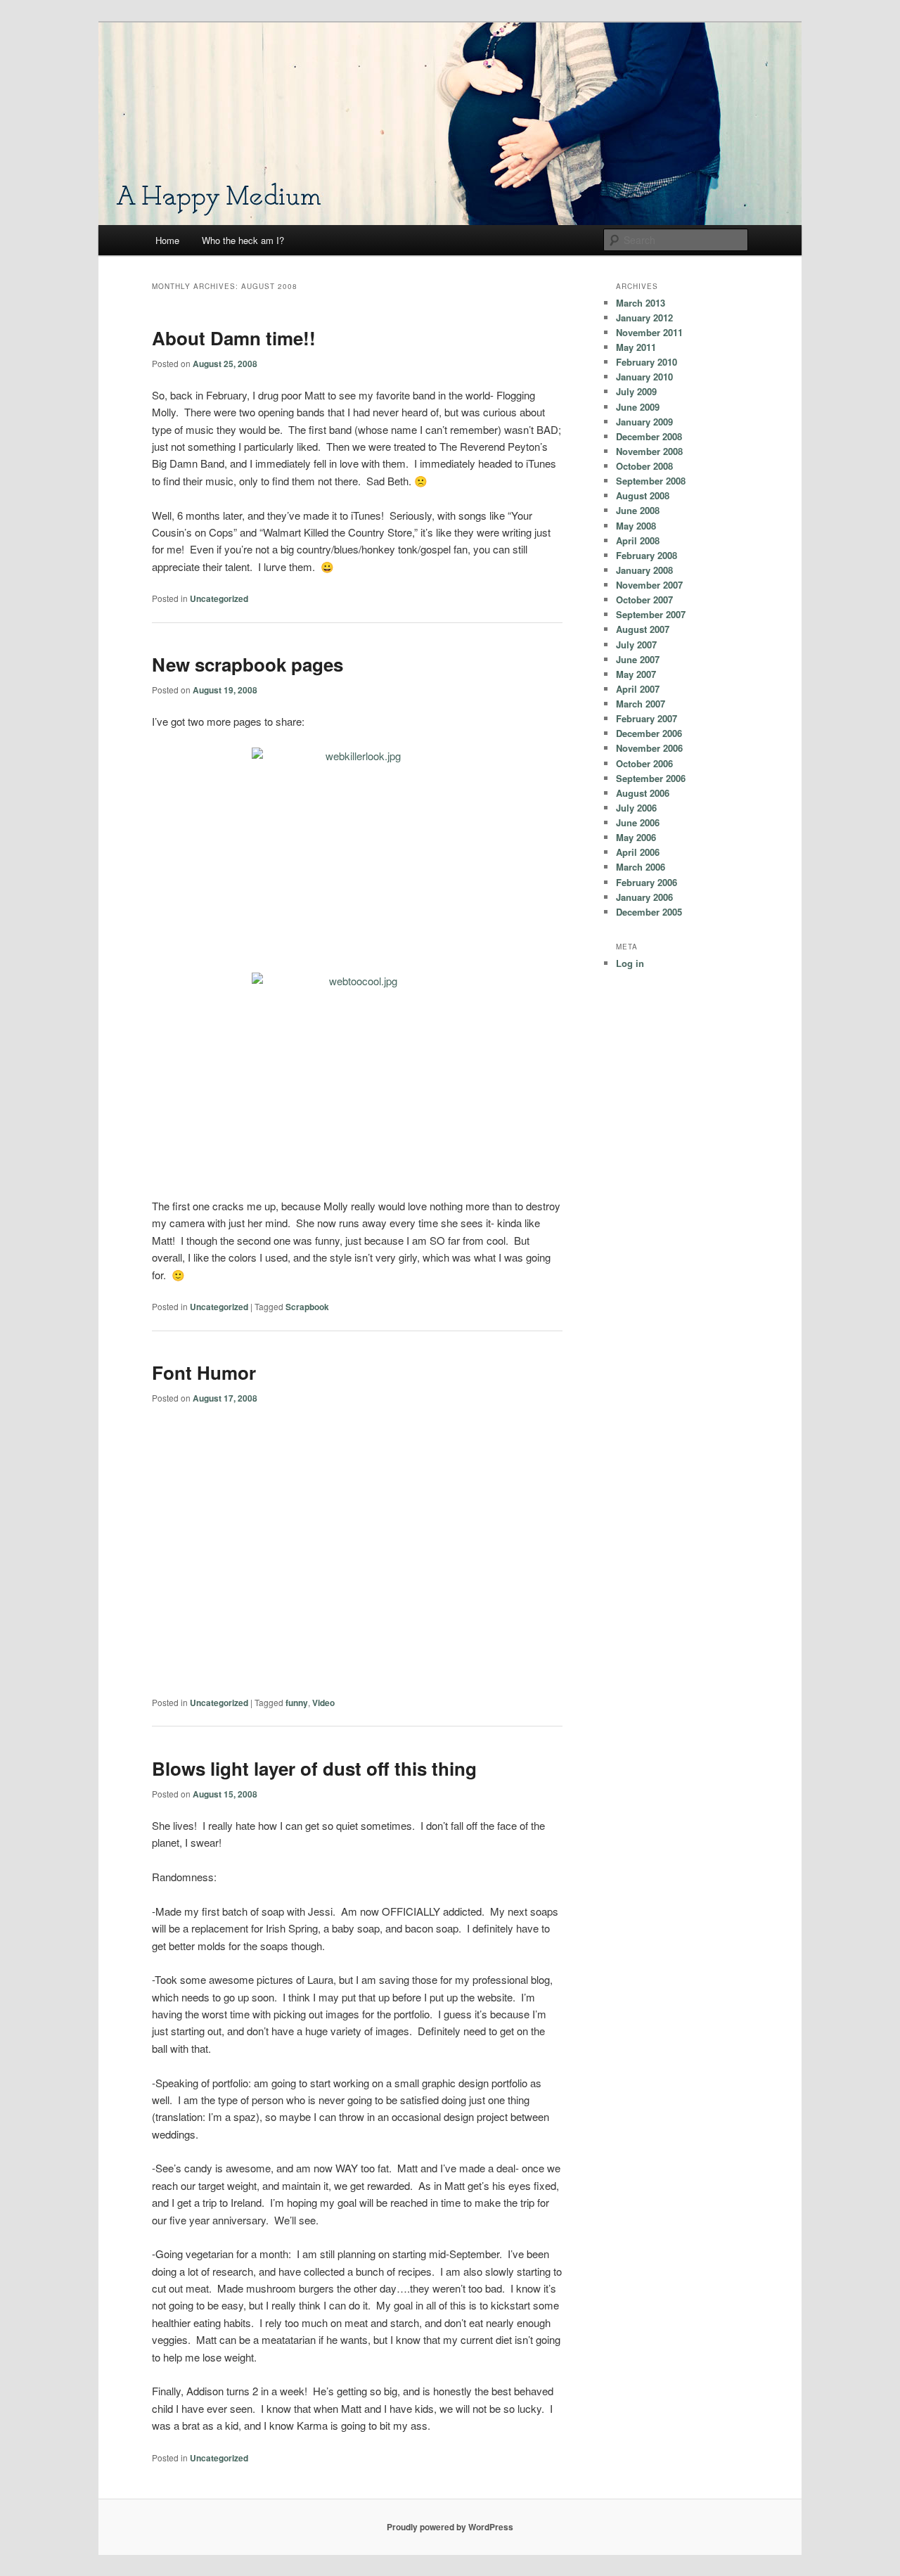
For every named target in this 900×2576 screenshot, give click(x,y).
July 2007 (636, 645)
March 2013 (641, 303)
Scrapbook (307, 1307)
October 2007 (644, 600)
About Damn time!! (234, 338)
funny (297, 1703)
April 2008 (638, 540)
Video (323, 1703)
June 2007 (638, 659)
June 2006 (638, 822)
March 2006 (641, 867)
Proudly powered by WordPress (450, 2527)
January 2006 (644, 897)
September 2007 (651, 614)
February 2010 (647, 362)
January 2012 (644, 318)
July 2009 (636, 391)
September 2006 (651, 778)
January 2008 (644, 570)
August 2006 (643, 793)
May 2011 (636, 347)
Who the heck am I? (243, 240)
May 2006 (636, 837)
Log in (630, 963)
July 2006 (636, 808)
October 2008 (644, 466)
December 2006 (649, 733)
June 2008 (638, 510)
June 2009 (638, 407)
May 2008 (636, 526)
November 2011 (649, 332)
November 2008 (649, 451)
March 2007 (641, 704)
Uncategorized (219, 598)
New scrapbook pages (247, 664)
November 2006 (649, 748)
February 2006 (647, 882)
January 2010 (644, 377)
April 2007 (638, 689)
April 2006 (638, 852)
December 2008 (649, 436)
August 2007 (643, 629)
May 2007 (636, 674)
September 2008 (651, 481)
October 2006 (644, 763)
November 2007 (649, 585)
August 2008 (643, 495)
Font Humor (204, 1372)
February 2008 (647, 555)
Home (167, 240)
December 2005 (649, 912)
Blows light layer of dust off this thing (314, 1768)
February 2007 (647, 718)
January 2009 (644, 422)
